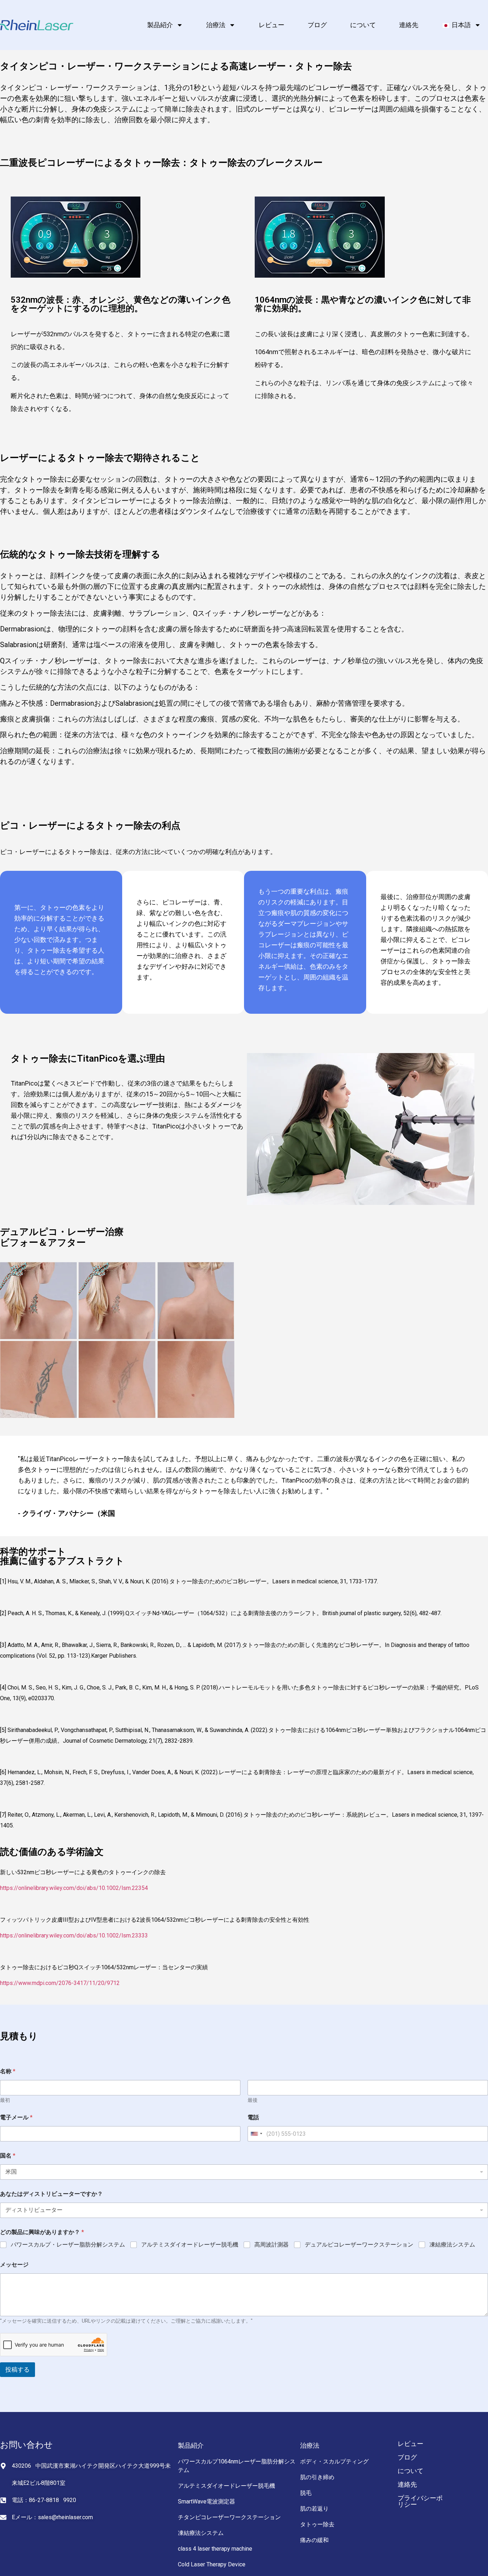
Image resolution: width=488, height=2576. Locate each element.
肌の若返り (314, 2509)
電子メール (16, 2117)
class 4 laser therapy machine (215, 2549)
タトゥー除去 (317, 2524)
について (363, 25)
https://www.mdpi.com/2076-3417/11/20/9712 (61, 1983)
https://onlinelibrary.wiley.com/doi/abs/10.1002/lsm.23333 (75, 1935)
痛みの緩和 (314, 2540)
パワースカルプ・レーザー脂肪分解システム (68, 2245)
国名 (8, 2156)
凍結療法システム (452, 2245)
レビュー (272, 25)
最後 (253, 2100)
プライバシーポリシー (420, 2501)
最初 (5, 2100)
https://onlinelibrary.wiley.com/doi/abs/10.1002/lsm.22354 (75, 1888)
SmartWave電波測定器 (206, 2501)
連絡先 (409, 25)
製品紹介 (160, 25)
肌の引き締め (317, 2477)
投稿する (18, 2369)
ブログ (317, 25)
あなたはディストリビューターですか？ (51, 2194)
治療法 (216, 25)
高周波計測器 (272, 2245)
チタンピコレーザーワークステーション (229, 2517)
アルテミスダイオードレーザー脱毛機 (190, 2245)
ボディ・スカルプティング (334, 2461)
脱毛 (306, 2493)
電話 (253, 2117)
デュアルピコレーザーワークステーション (359, 2245)
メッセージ (14, 2265)
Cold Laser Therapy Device (212, 2564)
